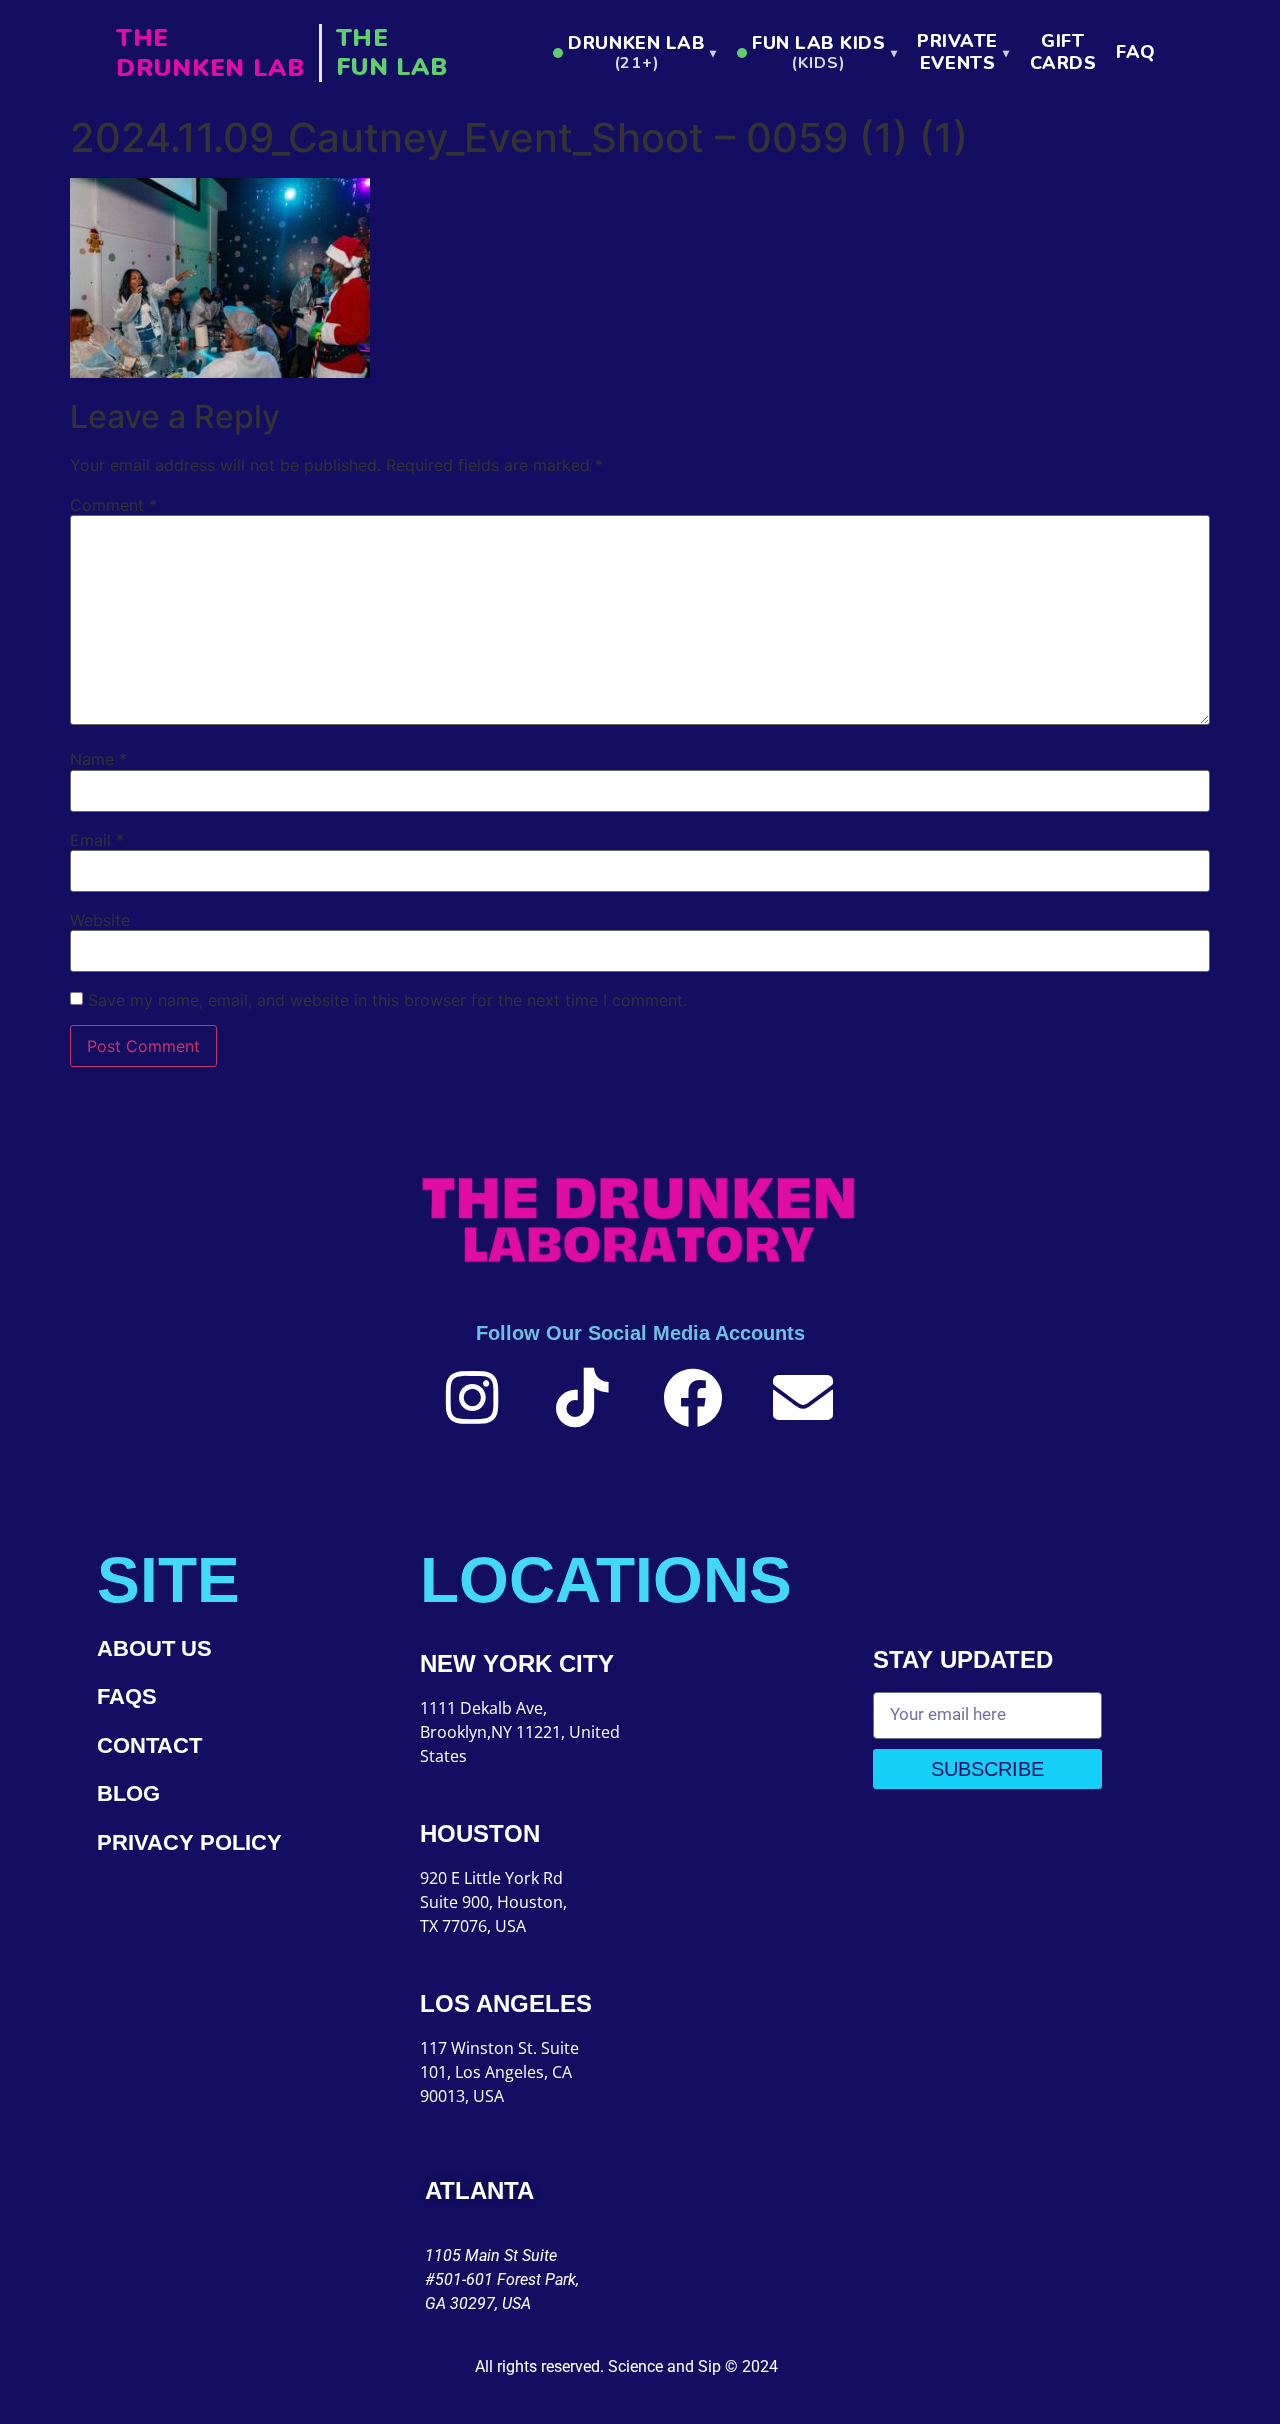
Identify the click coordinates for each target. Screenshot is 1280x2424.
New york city (517, 1663)
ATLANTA (479, 2190)
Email (97, 840)
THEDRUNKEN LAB (210, 53)
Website (100, 920)
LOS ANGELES (506, 2003)
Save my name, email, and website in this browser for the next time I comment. (387, 1000)
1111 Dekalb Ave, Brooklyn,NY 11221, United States (520, 1732)
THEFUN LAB (391, 52)
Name (98, 759)
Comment (113, 505)
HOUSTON (480, 1833)
